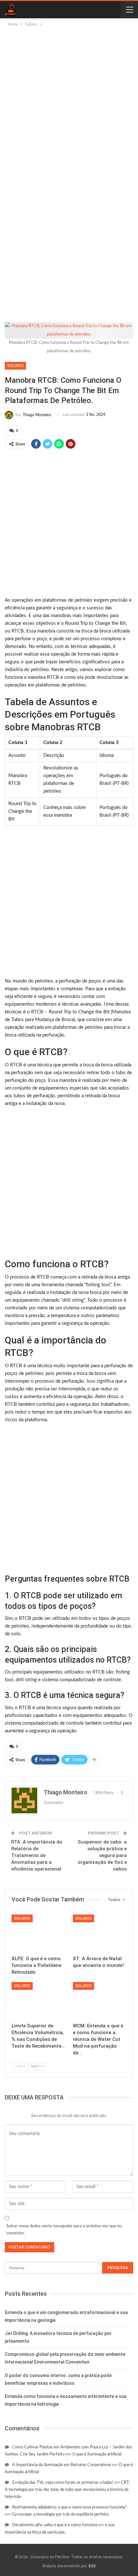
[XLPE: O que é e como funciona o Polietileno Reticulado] (38, 1933)
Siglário (15, 366)
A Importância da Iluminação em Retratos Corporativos (62, 2465)
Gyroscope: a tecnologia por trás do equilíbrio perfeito (60, 2514)
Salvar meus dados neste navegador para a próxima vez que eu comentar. (64, 2230)
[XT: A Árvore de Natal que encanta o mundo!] (100, 1933)
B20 (92, 2566)
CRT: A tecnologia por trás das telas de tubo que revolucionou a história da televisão (67, 2490)
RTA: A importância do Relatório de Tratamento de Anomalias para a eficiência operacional (37, 1855)
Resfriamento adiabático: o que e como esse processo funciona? (69, 2507)
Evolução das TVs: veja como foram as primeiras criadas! (63, 2483)
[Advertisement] (69, 100)
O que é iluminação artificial (97, 2454)
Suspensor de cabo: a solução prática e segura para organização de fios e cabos (102, 1855)
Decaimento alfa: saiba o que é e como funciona (55, 2525)
